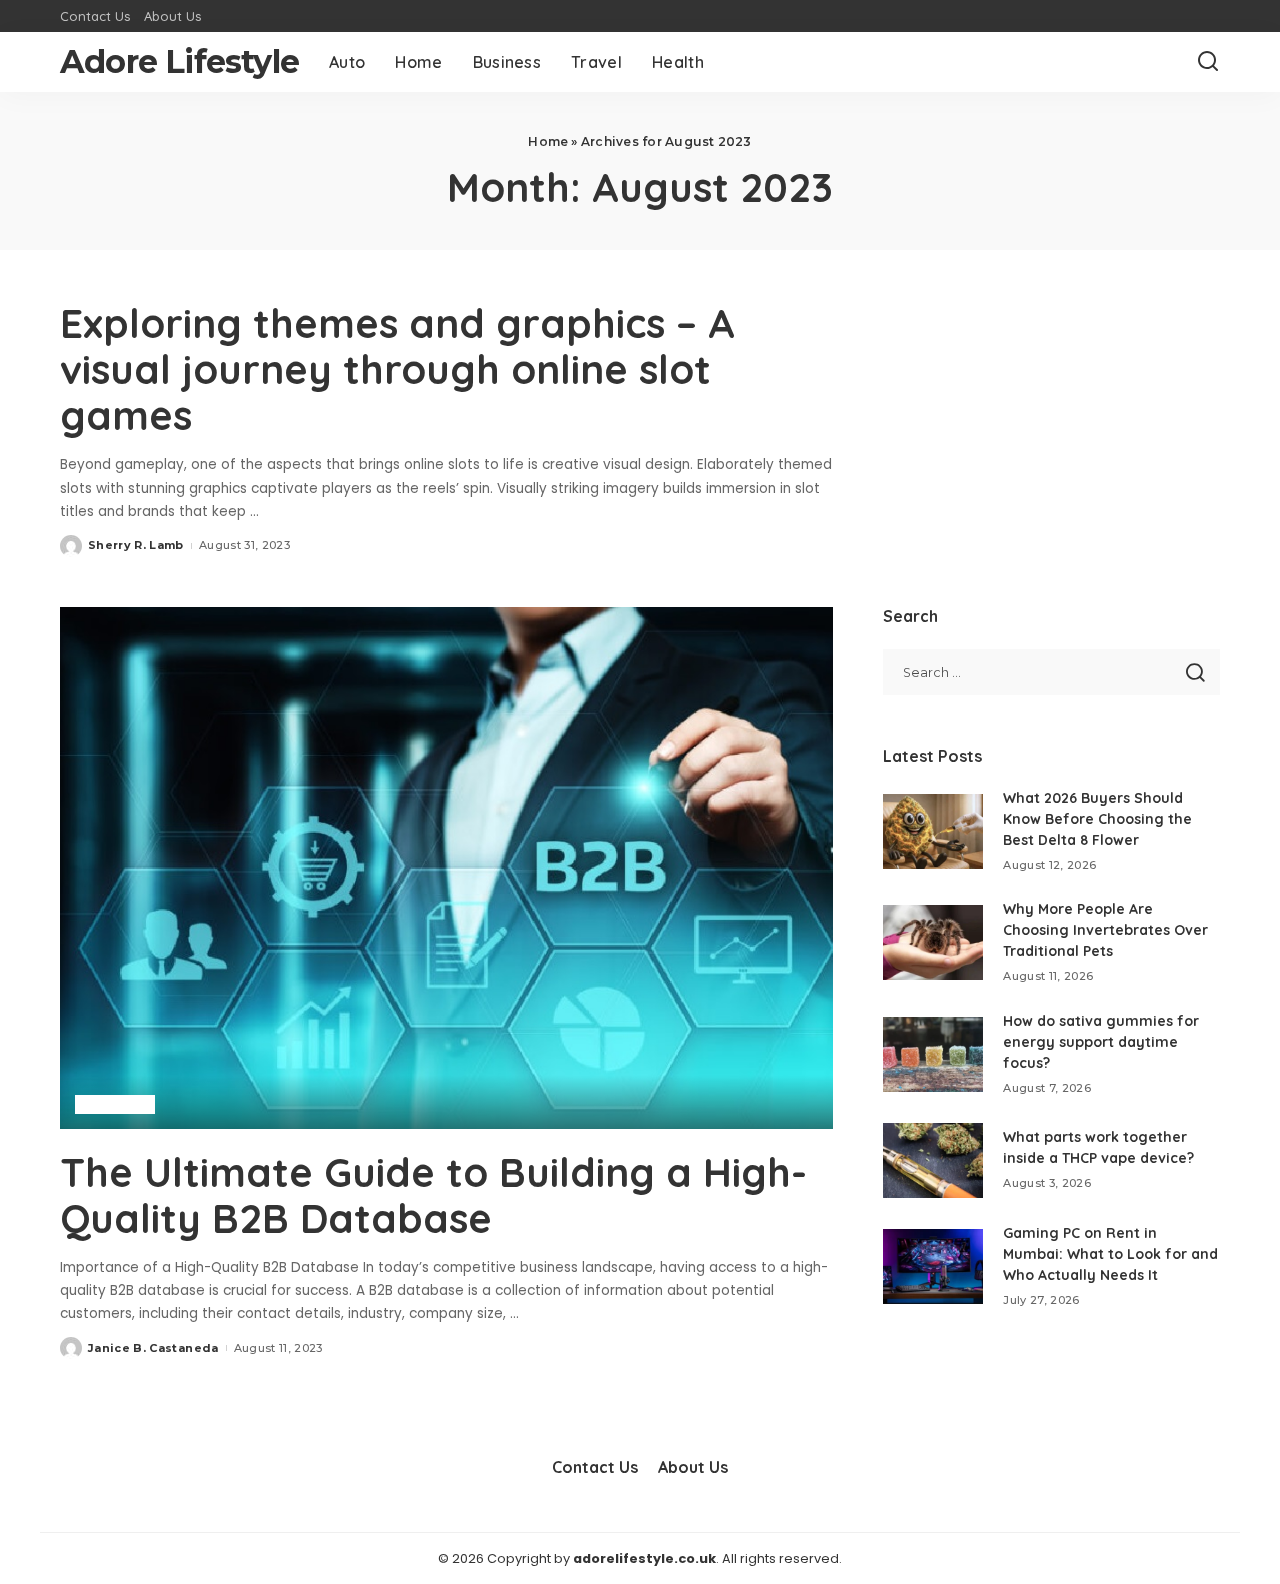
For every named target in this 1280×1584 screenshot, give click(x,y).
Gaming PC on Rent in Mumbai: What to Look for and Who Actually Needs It (1110, 1254)
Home (548, 141)
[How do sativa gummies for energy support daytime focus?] (933, 1054)
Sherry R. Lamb (136, 545)
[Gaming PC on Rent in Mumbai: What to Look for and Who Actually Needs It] (933, 1266)
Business (115, 1104)
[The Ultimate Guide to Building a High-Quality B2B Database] (446, 868)
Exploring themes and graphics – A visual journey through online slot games (397, 369)
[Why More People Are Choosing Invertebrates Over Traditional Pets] (933, 942)
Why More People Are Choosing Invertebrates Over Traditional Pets (1105, 930)
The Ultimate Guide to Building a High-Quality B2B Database (433, 1195)
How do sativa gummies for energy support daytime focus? (1101, 1042)
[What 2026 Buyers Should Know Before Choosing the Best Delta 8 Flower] (933, 831)
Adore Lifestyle (179, 61)
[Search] (1208, 62)
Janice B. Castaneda (153, 1348)
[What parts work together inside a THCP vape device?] (933, 1160)
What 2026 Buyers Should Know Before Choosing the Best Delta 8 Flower (1097, 819)
